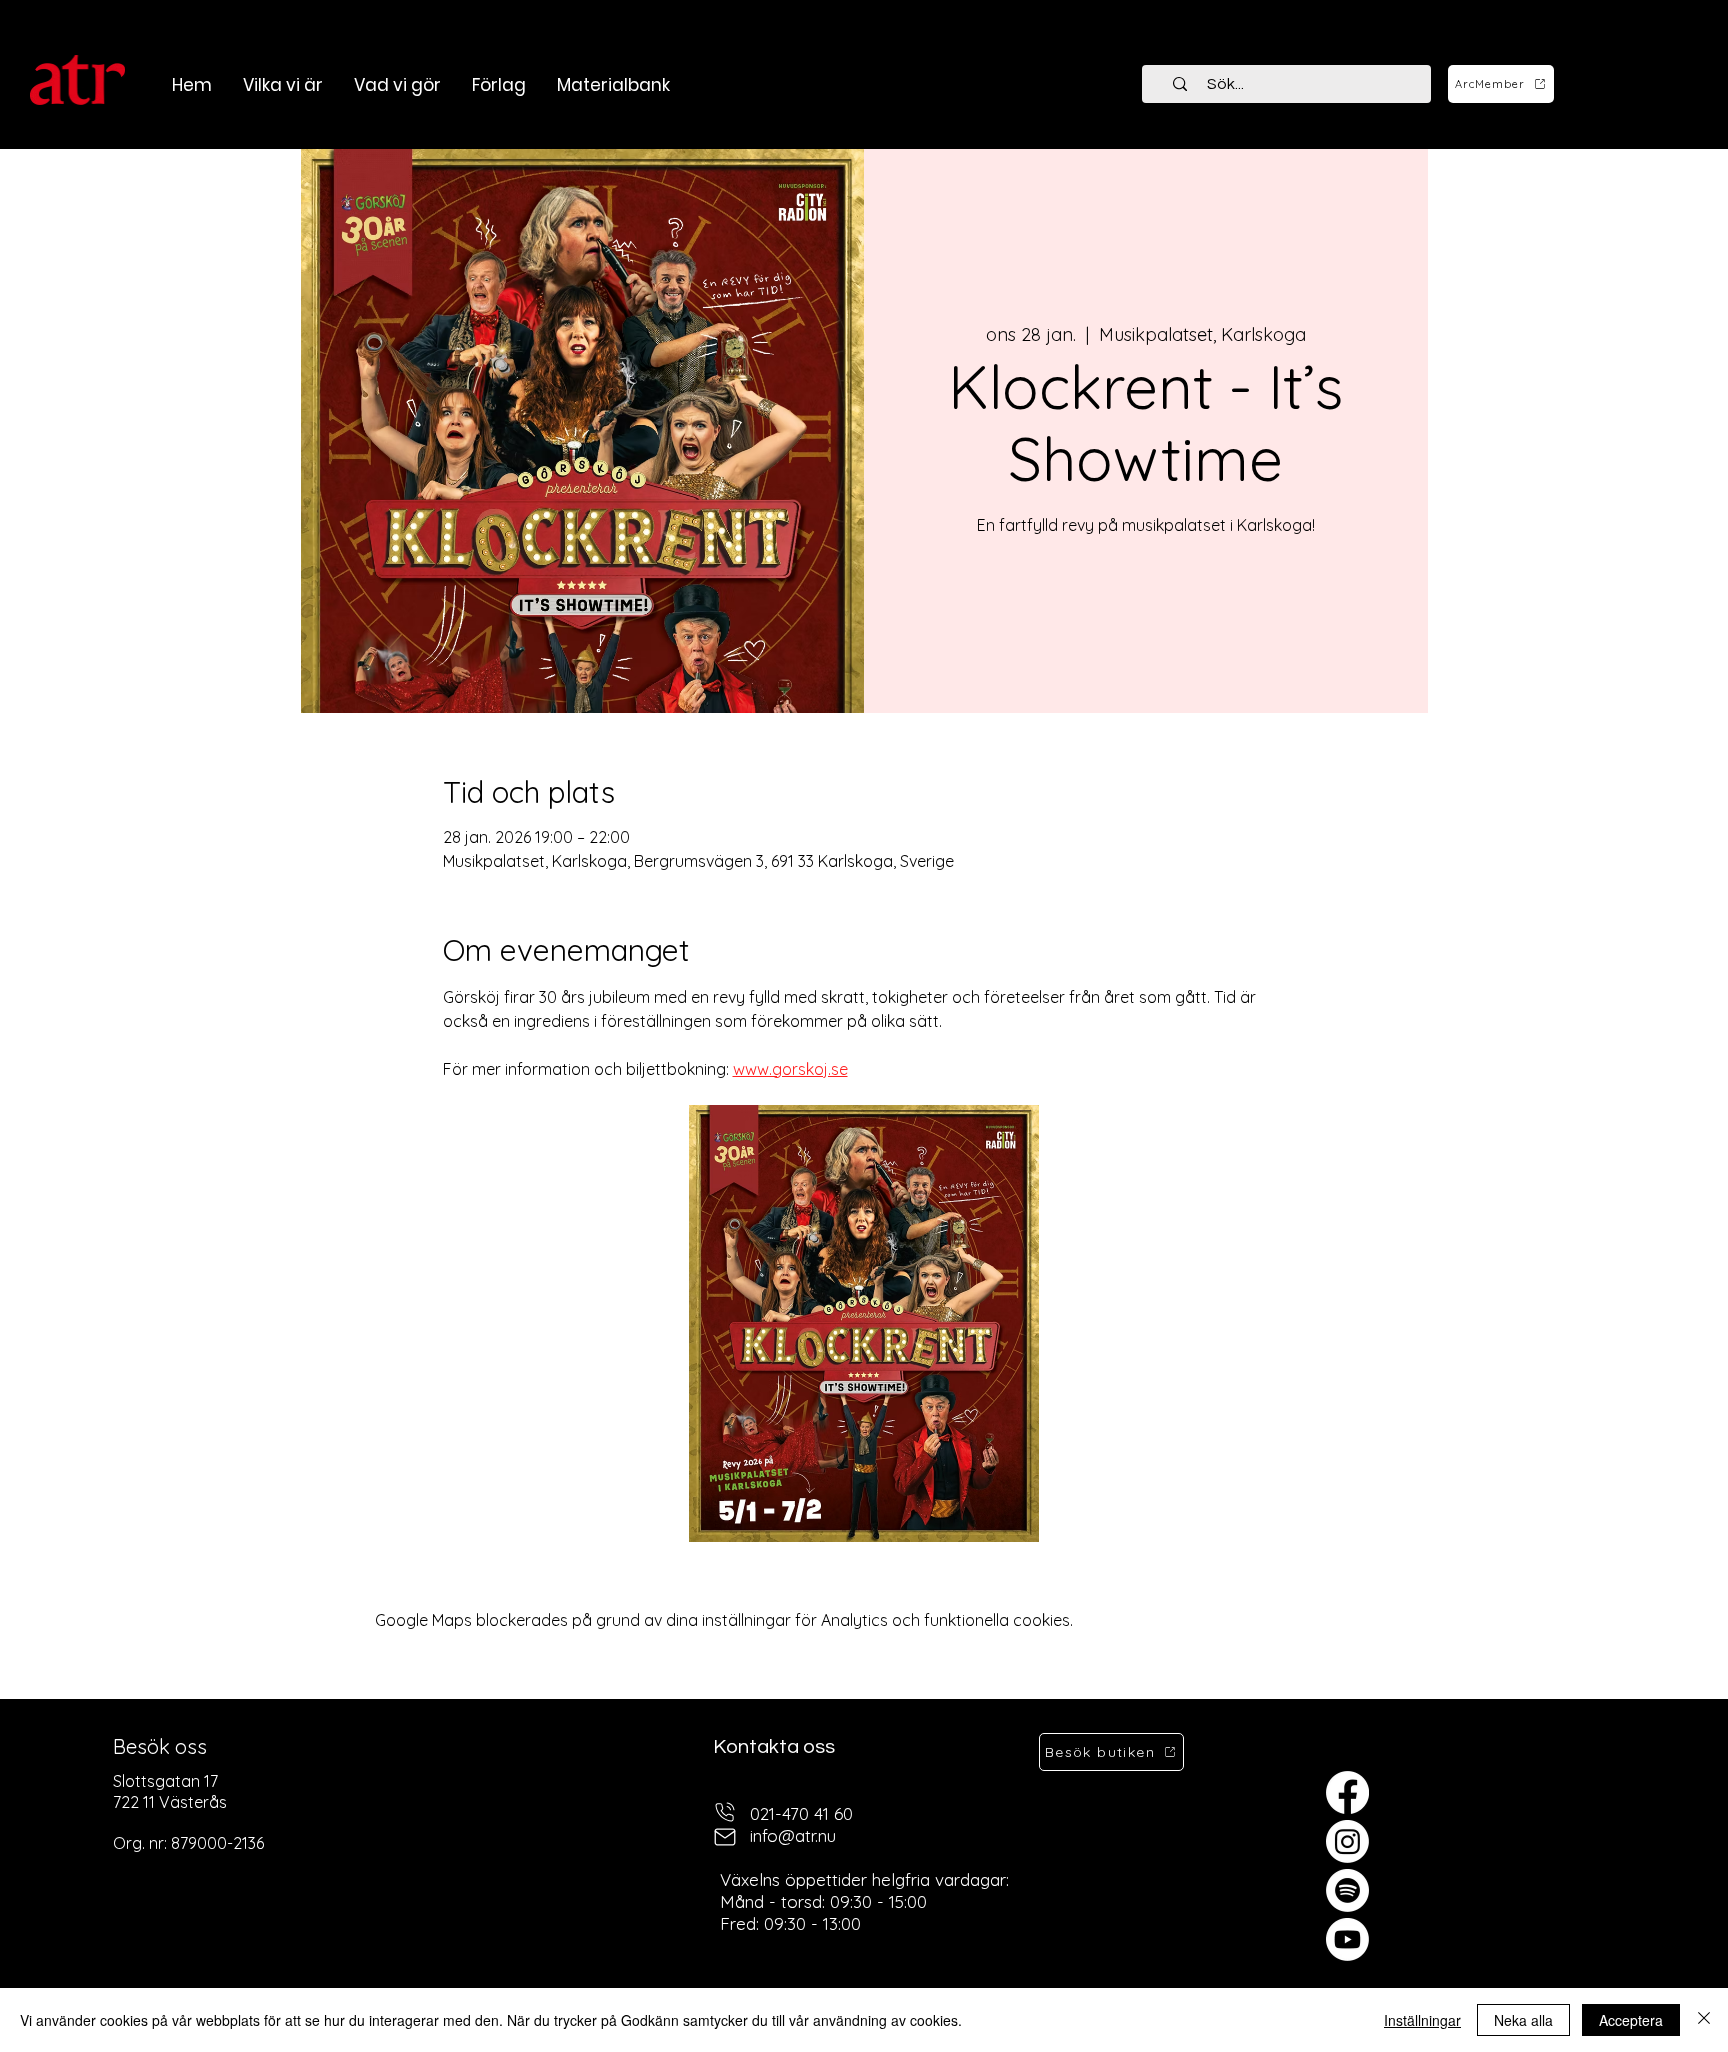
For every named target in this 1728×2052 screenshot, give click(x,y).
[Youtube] (1347, 1939)
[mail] (725, 1836)
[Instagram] (1347, 1841)
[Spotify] (1347, 1890)
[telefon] (725, 1811)
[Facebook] (1347, 1792)
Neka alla (1523, 2020)
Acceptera (1631, 2020)
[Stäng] (1704, 2020)
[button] (397, 85)
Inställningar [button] (1422, 2020)
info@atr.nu (793, 1835)
